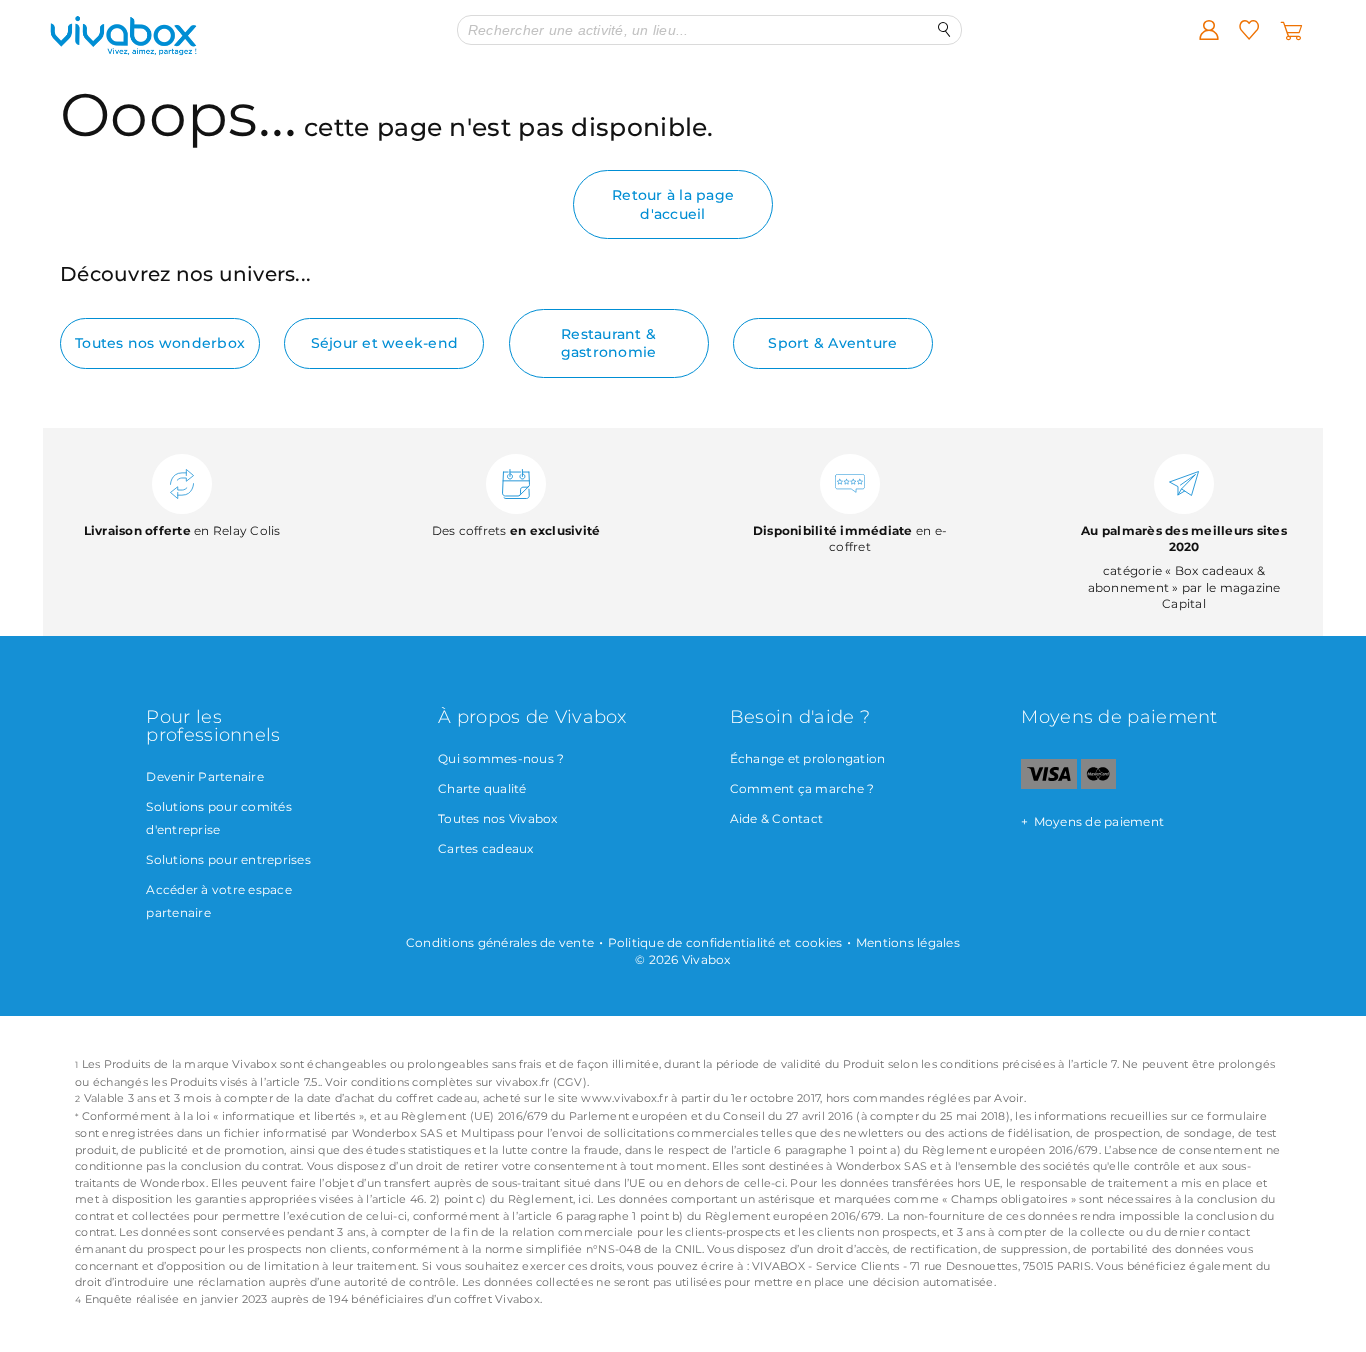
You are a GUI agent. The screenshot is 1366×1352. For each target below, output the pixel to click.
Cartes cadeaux (486, 848)
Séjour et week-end (385, 343)
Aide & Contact (777, 818)
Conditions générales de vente (500, 942)
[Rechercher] (944, 29)
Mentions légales (908, 942)
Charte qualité (482, 788)
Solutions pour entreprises (228, 859)
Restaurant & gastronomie (609, 343)
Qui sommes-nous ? (501, 758)
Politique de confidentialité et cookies (725, 942)
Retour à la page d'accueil (673, 204)
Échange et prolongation (808, 758)
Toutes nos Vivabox (498, 818)
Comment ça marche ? (802, 788)
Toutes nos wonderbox (160, 343)
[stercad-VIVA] (1098, 784)
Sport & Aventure (832, 343)
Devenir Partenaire (205, 776)
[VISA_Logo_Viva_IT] (1048, 784)
